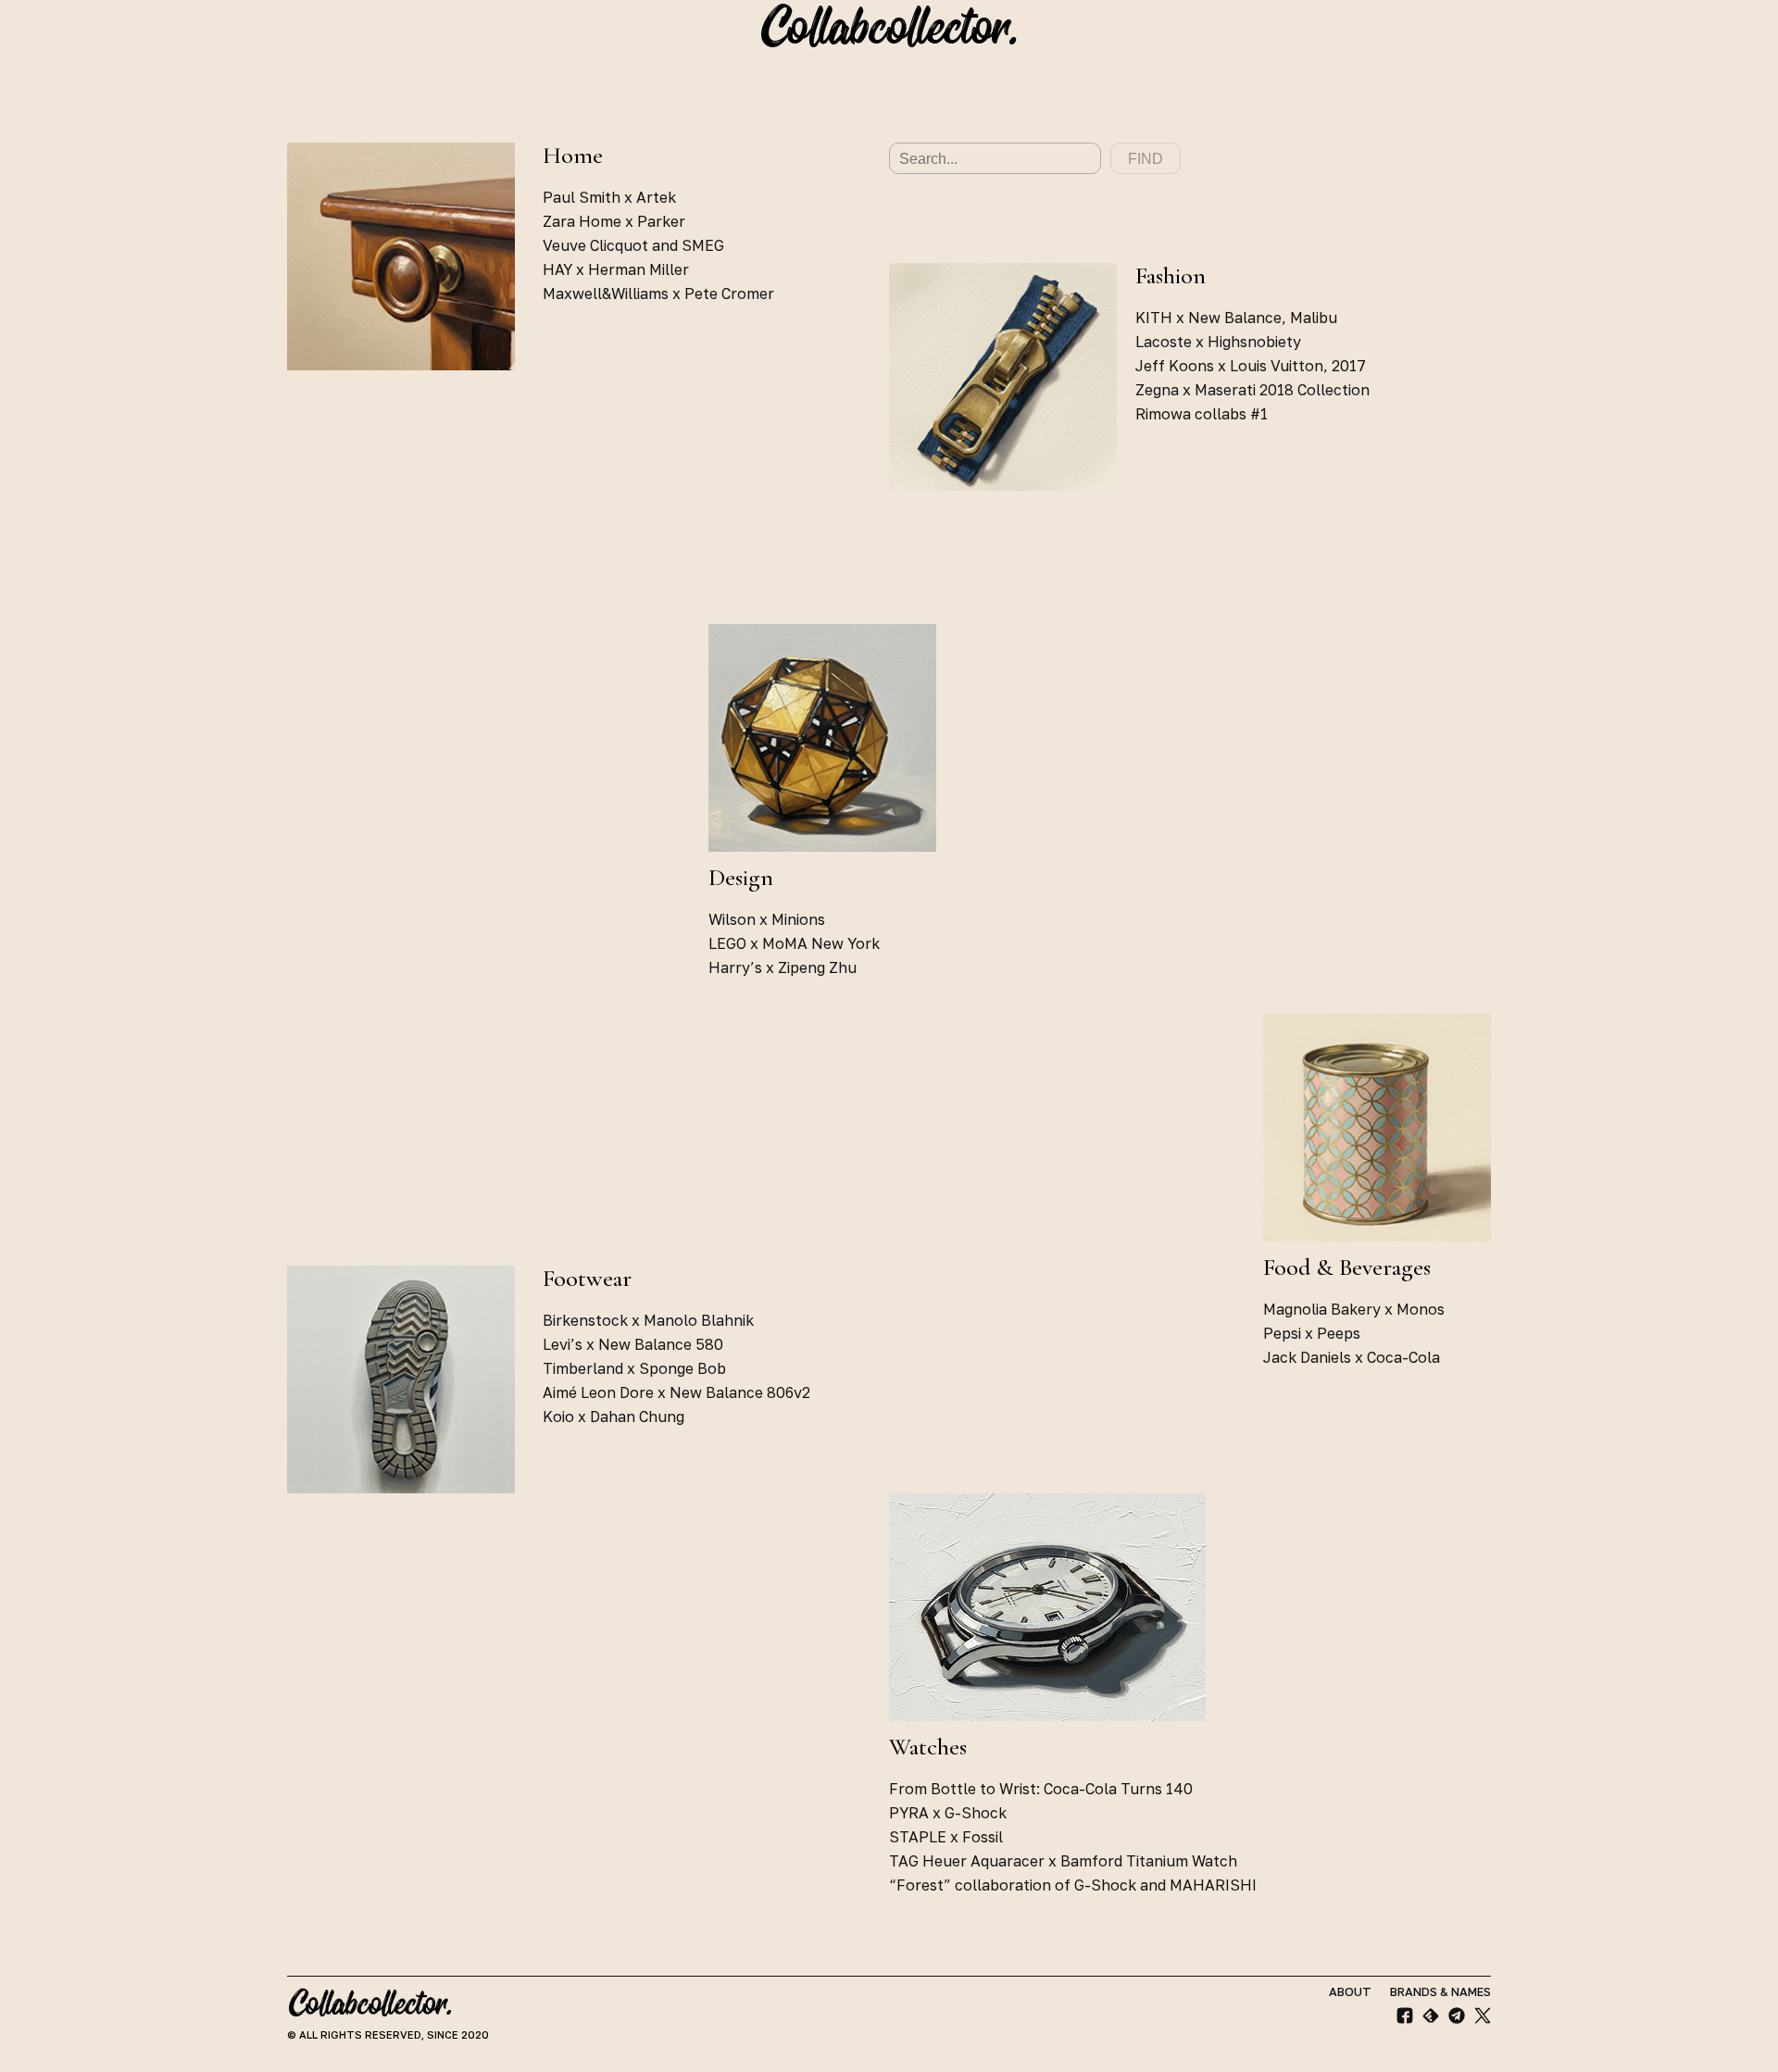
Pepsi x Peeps (1312, 1333)
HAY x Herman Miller (616, 269)
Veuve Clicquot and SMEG (633, 245)
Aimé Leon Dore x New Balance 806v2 (676, 1392)
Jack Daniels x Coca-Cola (1352, 1357)
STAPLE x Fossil (946, 1837)
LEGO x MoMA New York (794, 943)
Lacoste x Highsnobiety (1218, 342)
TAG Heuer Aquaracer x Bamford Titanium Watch (1063, 1861)
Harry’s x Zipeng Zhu (783, 967)
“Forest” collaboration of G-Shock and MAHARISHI (1073, 1885)
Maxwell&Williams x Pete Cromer (658, 293)
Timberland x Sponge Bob (634, 1368)
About (1350, 1992)
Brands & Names (1440, 1992)
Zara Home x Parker (614, 221)
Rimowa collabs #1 (1202, 414)
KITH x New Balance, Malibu (1236, 318)
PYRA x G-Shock (948, 1813)
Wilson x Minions (767, 919)
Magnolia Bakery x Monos (1354, 1309)
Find (1146, 159)
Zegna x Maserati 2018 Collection (1252, 390)
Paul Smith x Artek (609, 197)
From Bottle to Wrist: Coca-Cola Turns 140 (1041, 1789)
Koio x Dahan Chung (614, 1417)
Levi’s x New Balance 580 (633, 1344)
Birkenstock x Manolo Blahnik (648, 1320)
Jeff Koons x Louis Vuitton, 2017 (1251, 366)
